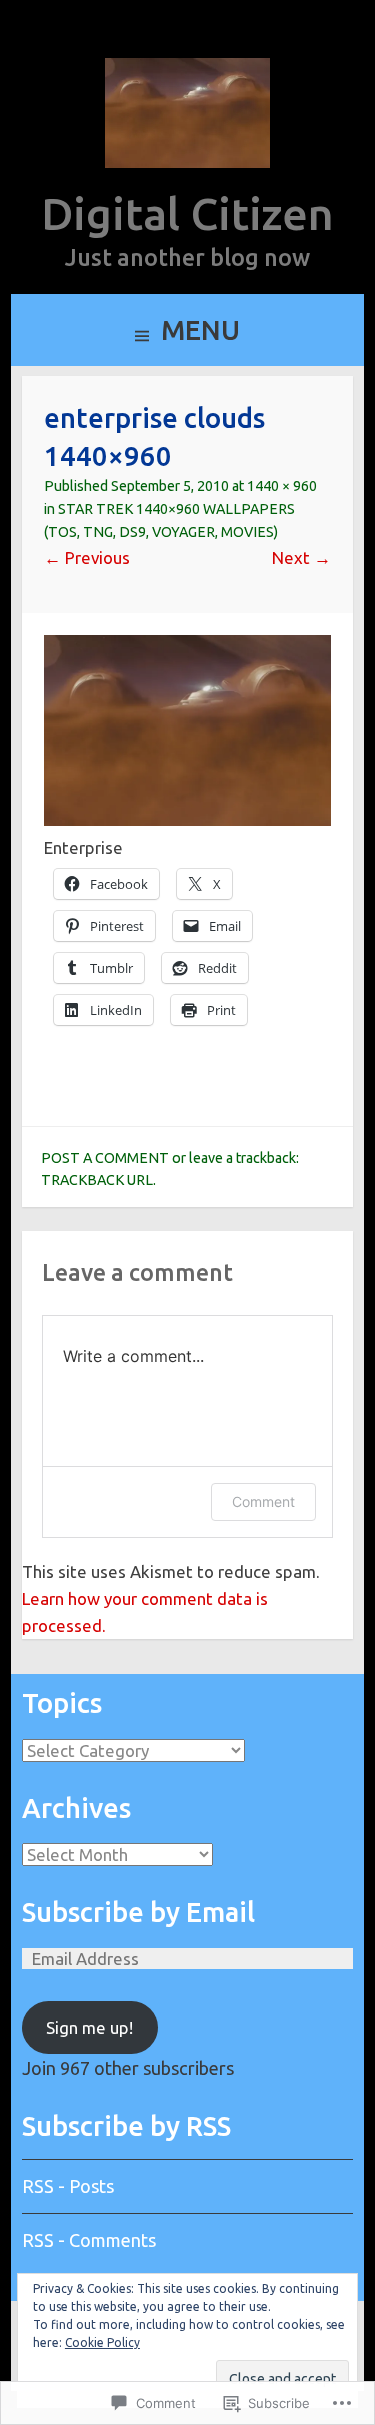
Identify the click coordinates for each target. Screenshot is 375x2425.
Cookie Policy (102, 2342)
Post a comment (105, 1158)
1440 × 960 (282, 486)
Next (301, 557)
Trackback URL (97, 1180)
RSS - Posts (68, 2186)
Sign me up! (89, 2027)
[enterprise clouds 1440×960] (187, 819)
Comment (263, 1501)
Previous (87, 557)
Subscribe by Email (138, 1912)
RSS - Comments (89, 2240)
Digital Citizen (187, 213)
